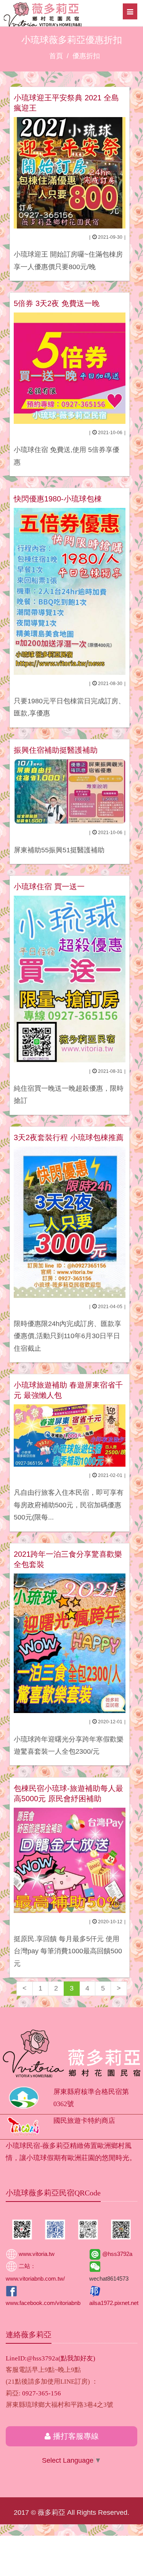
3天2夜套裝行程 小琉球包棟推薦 (69, 1137)
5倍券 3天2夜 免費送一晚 (57, 303)
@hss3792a (116, 2254)
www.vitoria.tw (36, 2254)
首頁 (56, 56)
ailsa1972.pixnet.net (114, 2303)
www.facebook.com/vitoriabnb (43, 2303)
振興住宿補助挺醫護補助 (56, 750)
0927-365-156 (42, 2393)
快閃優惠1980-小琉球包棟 (58, 499)
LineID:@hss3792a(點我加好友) (51, 2358)
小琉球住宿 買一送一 (49, 887)
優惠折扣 (86, 56)
